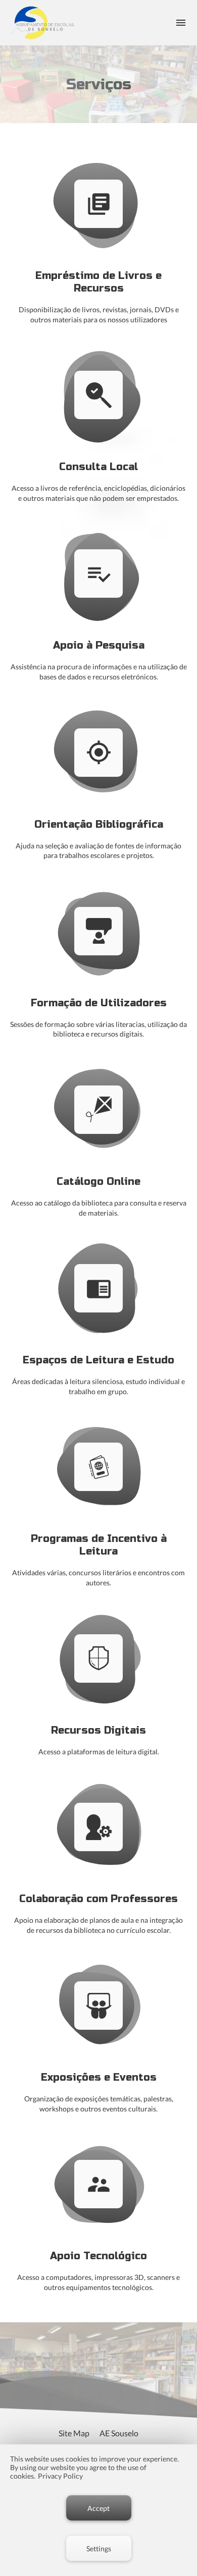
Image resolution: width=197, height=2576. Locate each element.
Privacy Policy (60, 2476)
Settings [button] (99, 2549)
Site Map (74, 2433)
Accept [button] (98, 2508)
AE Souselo (119, 2433)
